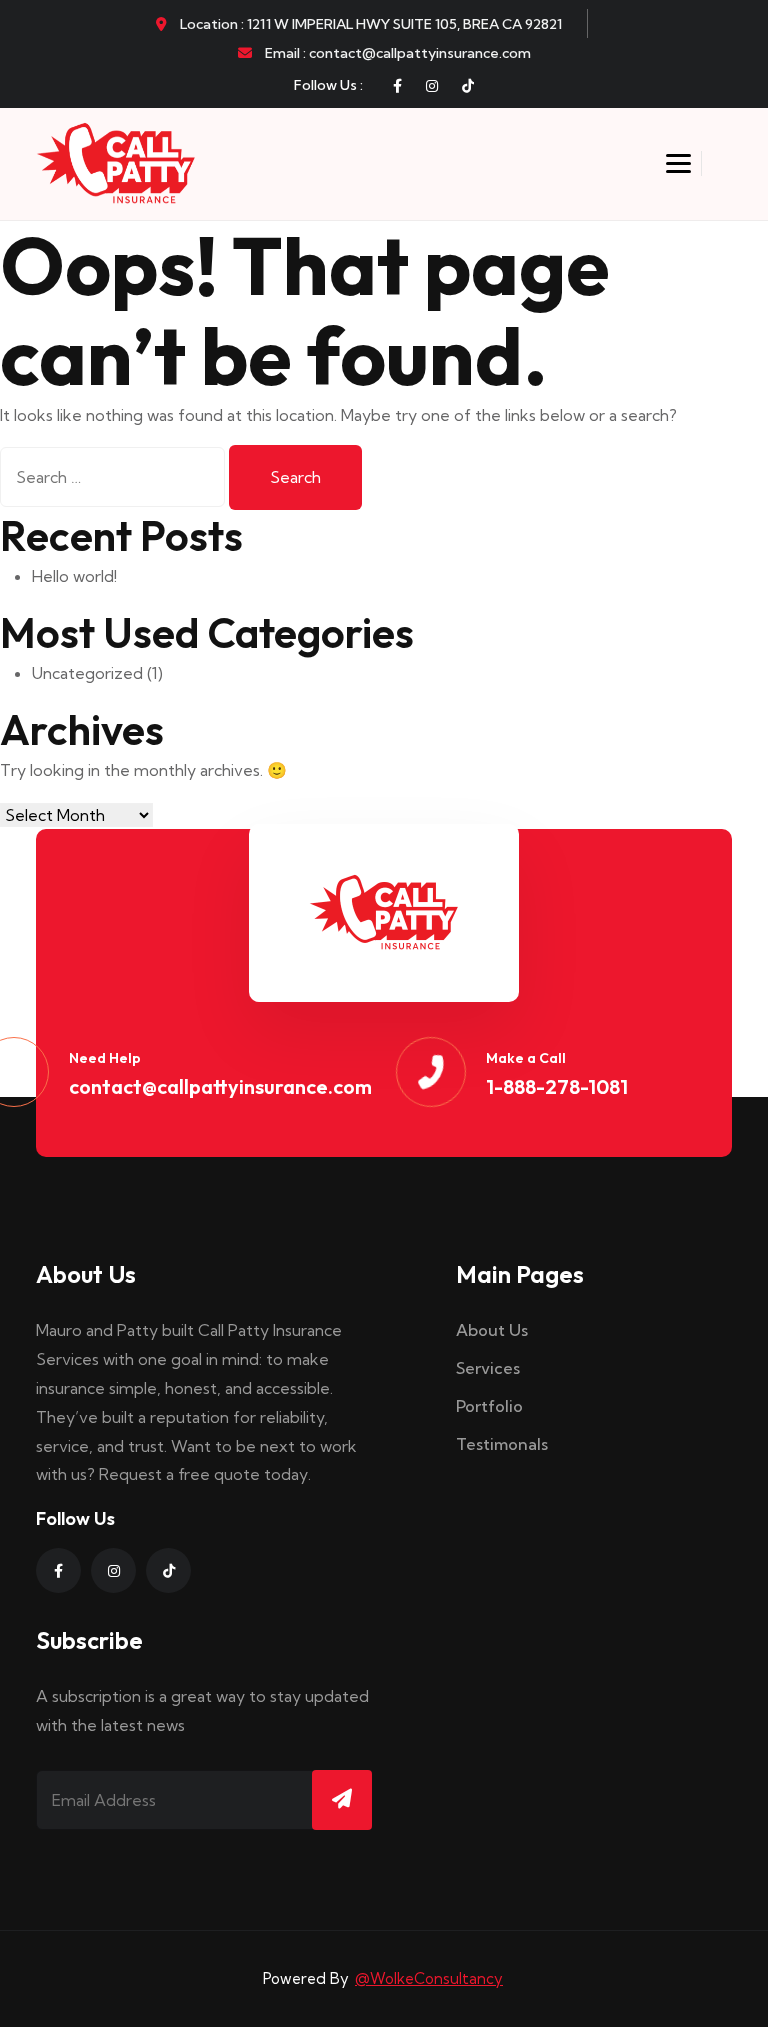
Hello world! (74, 576)
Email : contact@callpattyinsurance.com (396, 53)
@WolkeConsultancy (429, 1978)
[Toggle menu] (678, 163)
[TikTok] (468, 86)
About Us (492, 1330)
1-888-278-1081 (557, 1086)
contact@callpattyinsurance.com (220, 1086)
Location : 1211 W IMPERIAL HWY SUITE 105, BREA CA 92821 (369, 24)
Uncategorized (87, 673)
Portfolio (489, 1406)
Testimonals (502, 1444)
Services (488, 1368)
